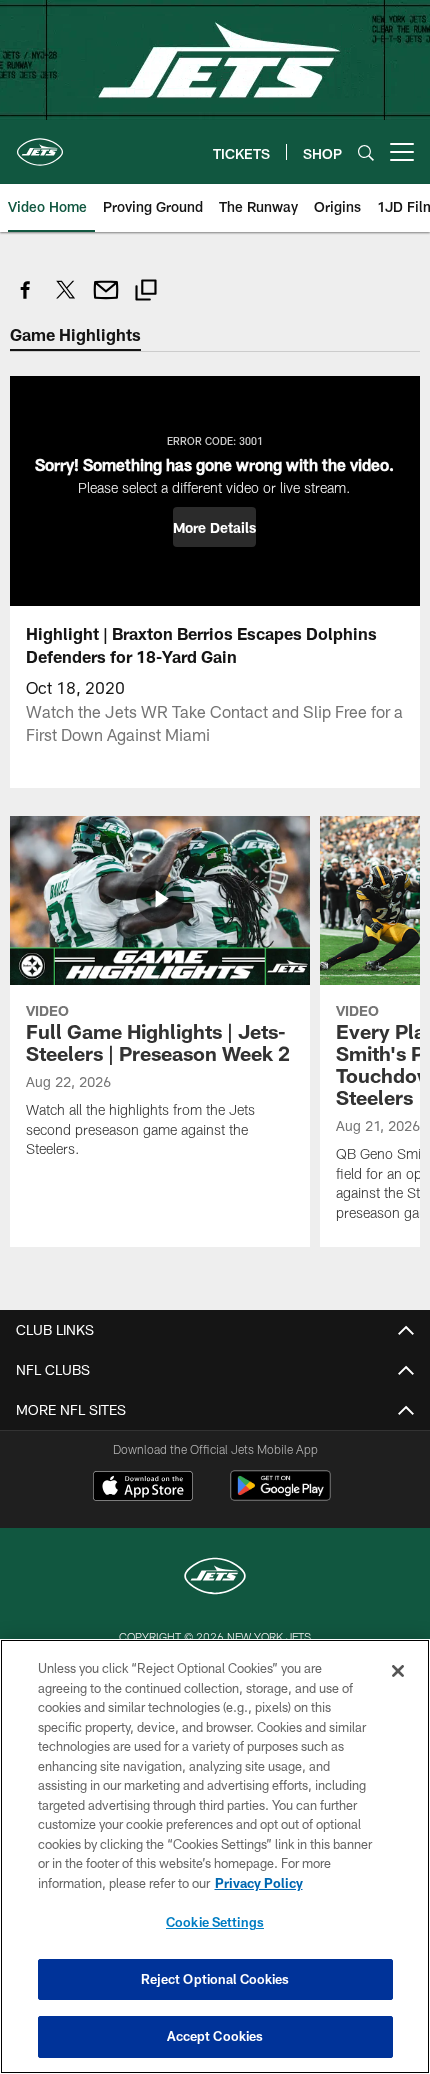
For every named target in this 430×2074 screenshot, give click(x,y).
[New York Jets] (215, 1578)
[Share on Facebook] (26, 300)
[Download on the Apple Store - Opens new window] (143, 1488)
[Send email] (106, 300)
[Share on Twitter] (66, 300)
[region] (215, 1856)
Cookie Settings (215, 1922)
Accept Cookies (215, 2036)
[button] (214, 527)
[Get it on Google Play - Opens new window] (280, 1495)
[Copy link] (146, 292)
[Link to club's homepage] (40, 144)
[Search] (366, 152)
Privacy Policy (259, 1883)
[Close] (398, 1671)
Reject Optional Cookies (215, 1979)
